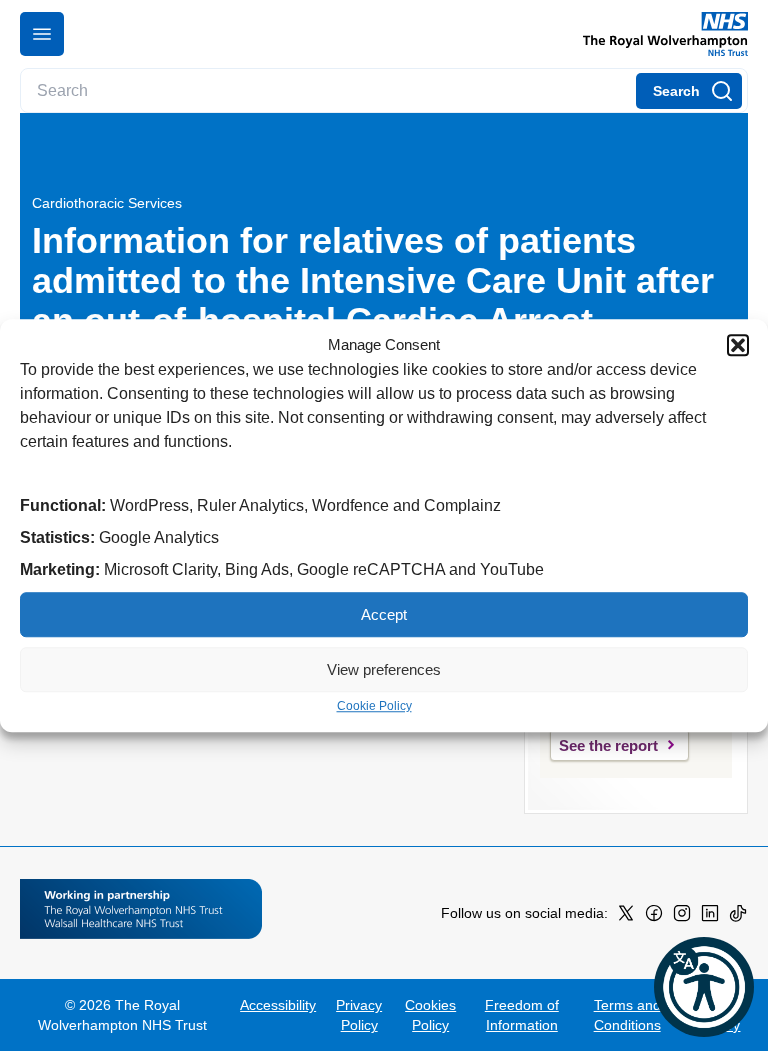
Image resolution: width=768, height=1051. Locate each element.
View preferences (384, 669)
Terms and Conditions (627, 1015)
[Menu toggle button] (42, 34)
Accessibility (278, 1005)
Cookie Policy (374, 706)
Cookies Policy (430, 1015)
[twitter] (626, 917)
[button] (738, 345)
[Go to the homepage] (657, 34)
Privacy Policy (359, 1015)
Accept (384, 614)
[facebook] (654, 917)
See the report (608, 745)
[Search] (689, 91)
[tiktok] (738, 917)
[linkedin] (710, 917)
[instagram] (682, 917)
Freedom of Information (522, 1015)
